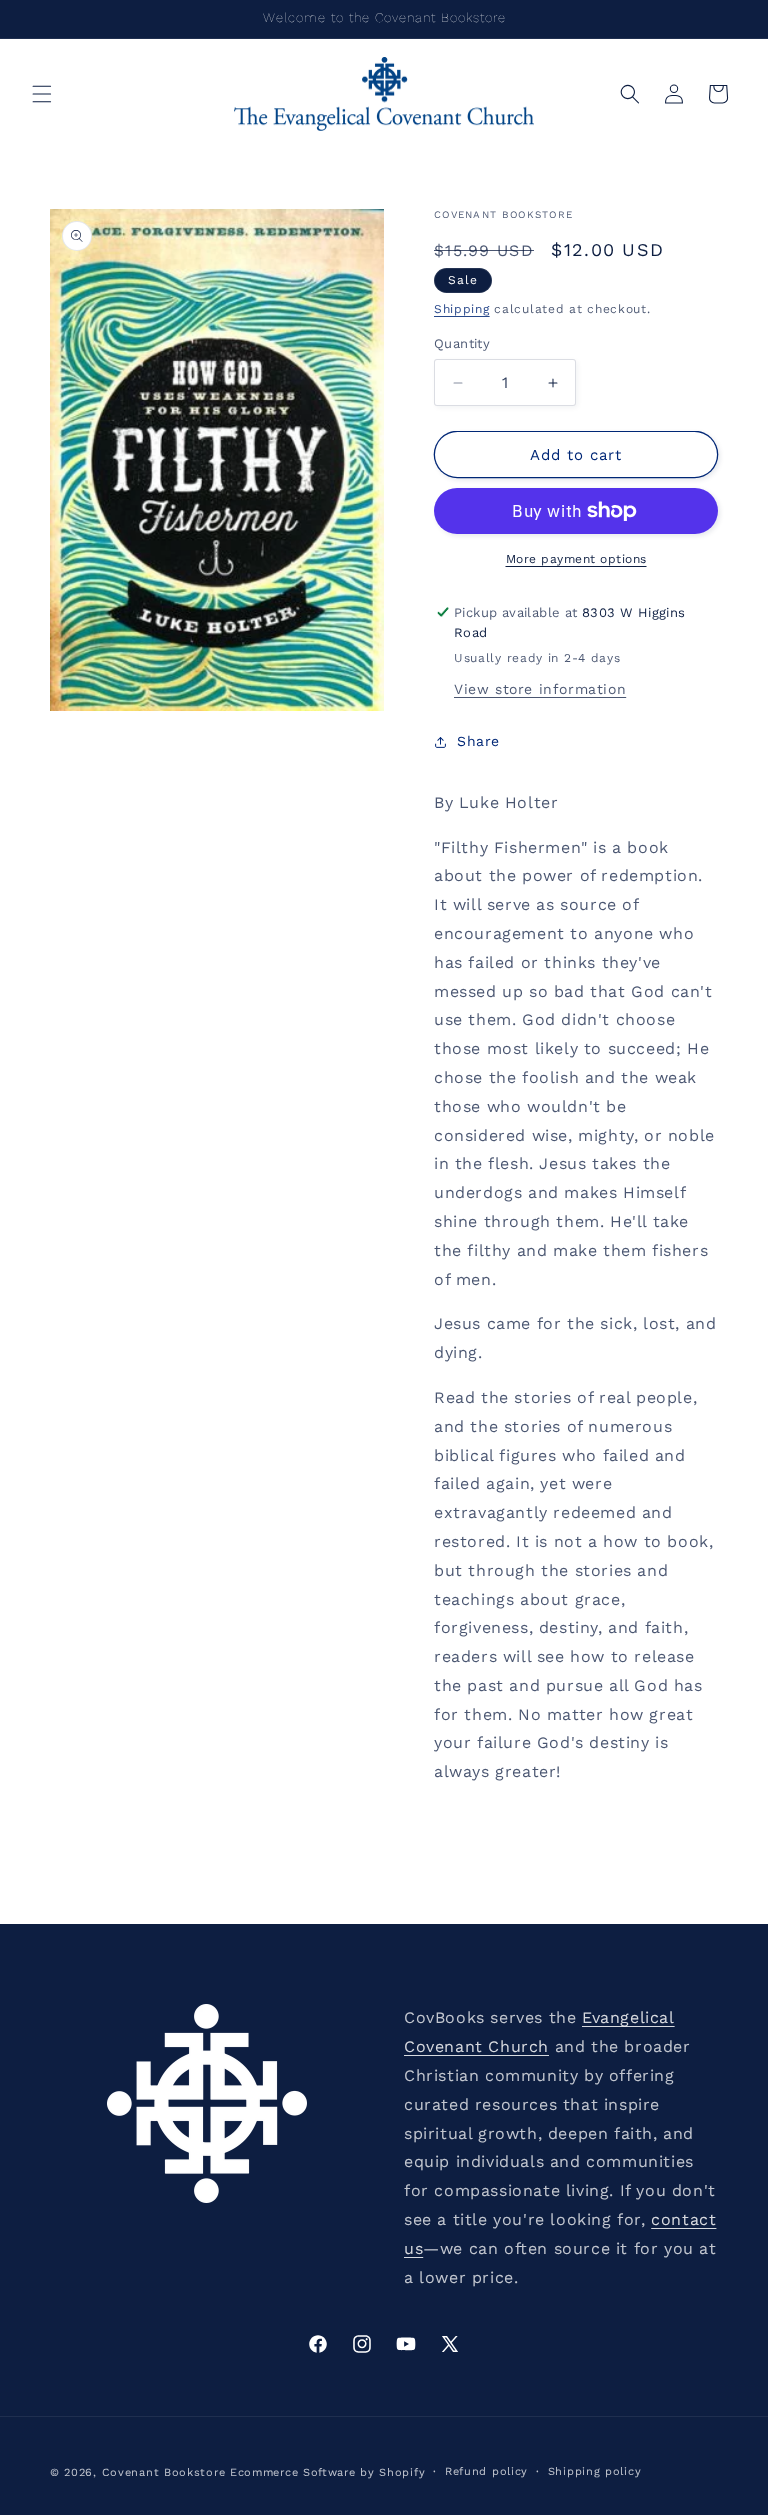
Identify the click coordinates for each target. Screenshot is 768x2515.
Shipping (462, 309)
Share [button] (478, 741)
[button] (42, 94)
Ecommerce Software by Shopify (327, 2472)
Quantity (462, 343)
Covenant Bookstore (164, 2472)
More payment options (576, 559)
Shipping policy (595, 2471)
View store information (540, 689)
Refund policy (486, 2471)
